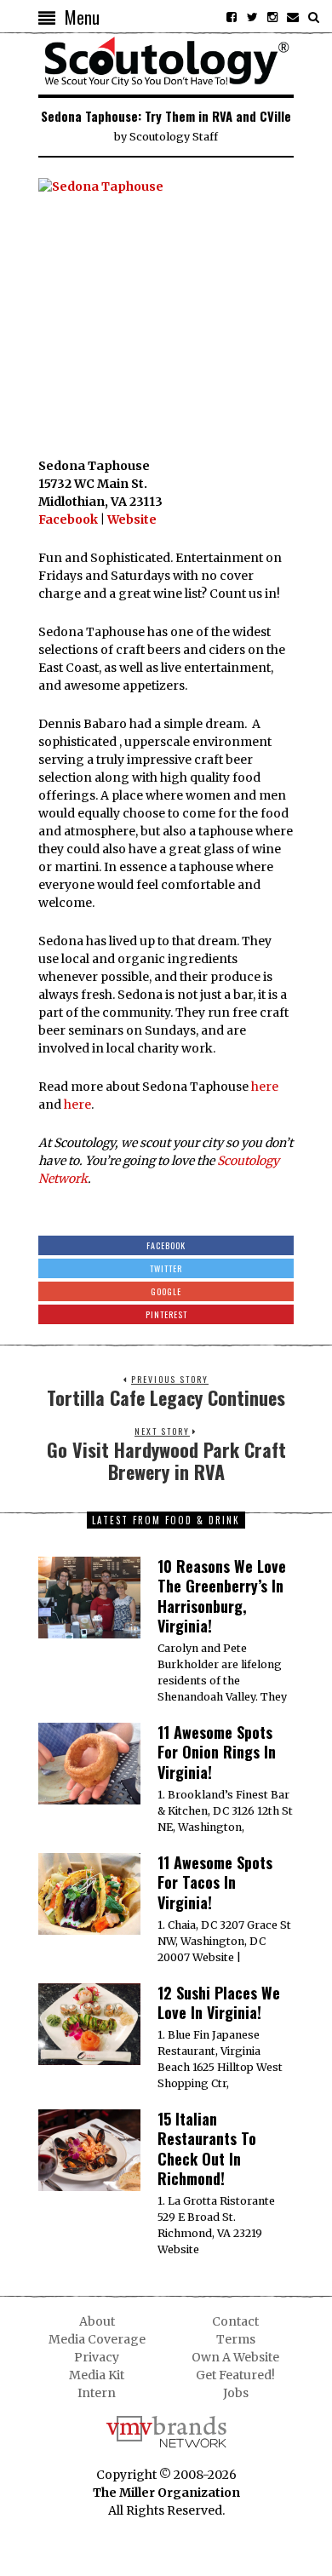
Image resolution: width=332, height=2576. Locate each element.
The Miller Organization (166, 2493)
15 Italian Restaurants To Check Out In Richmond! (207, 2149)
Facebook (68, 519)
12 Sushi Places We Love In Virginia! (219, 2002)
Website (132, 519)
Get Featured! (235, 2375)
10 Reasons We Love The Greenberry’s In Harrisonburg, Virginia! (222, 1596)
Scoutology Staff (174, 137)
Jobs (236, 2393)
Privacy (97, 2357)
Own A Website (235, 2357)
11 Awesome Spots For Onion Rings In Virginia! (217, 1752)
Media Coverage (97, 2339)
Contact (235, 2321)
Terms (236, 2339)
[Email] (293, 17)
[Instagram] (272, 17)
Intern (97, 2393)
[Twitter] (252, 17)
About (97, 2321)
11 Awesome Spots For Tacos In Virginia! (215, 1882)
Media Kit (97, 2375)
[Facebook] (232, 17)
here (265, 1087)
